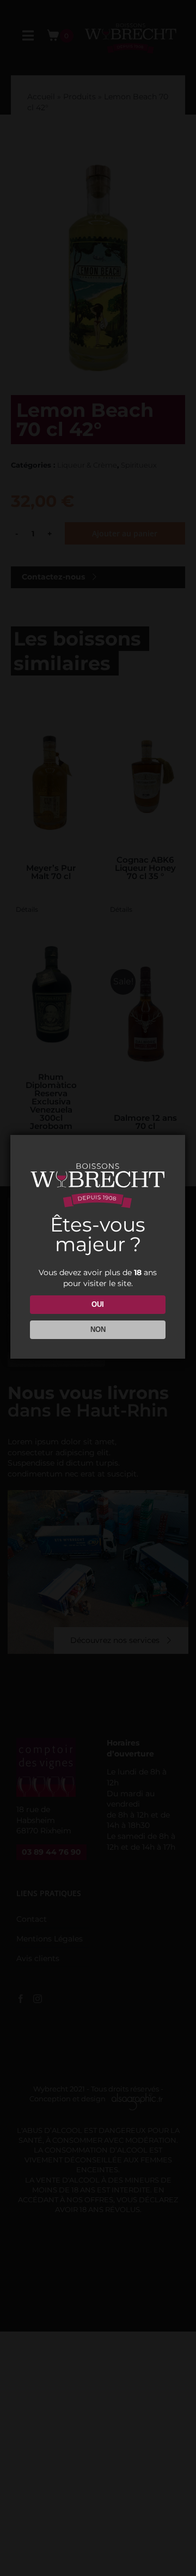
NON (98, 1329)
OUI (98, 1304)
